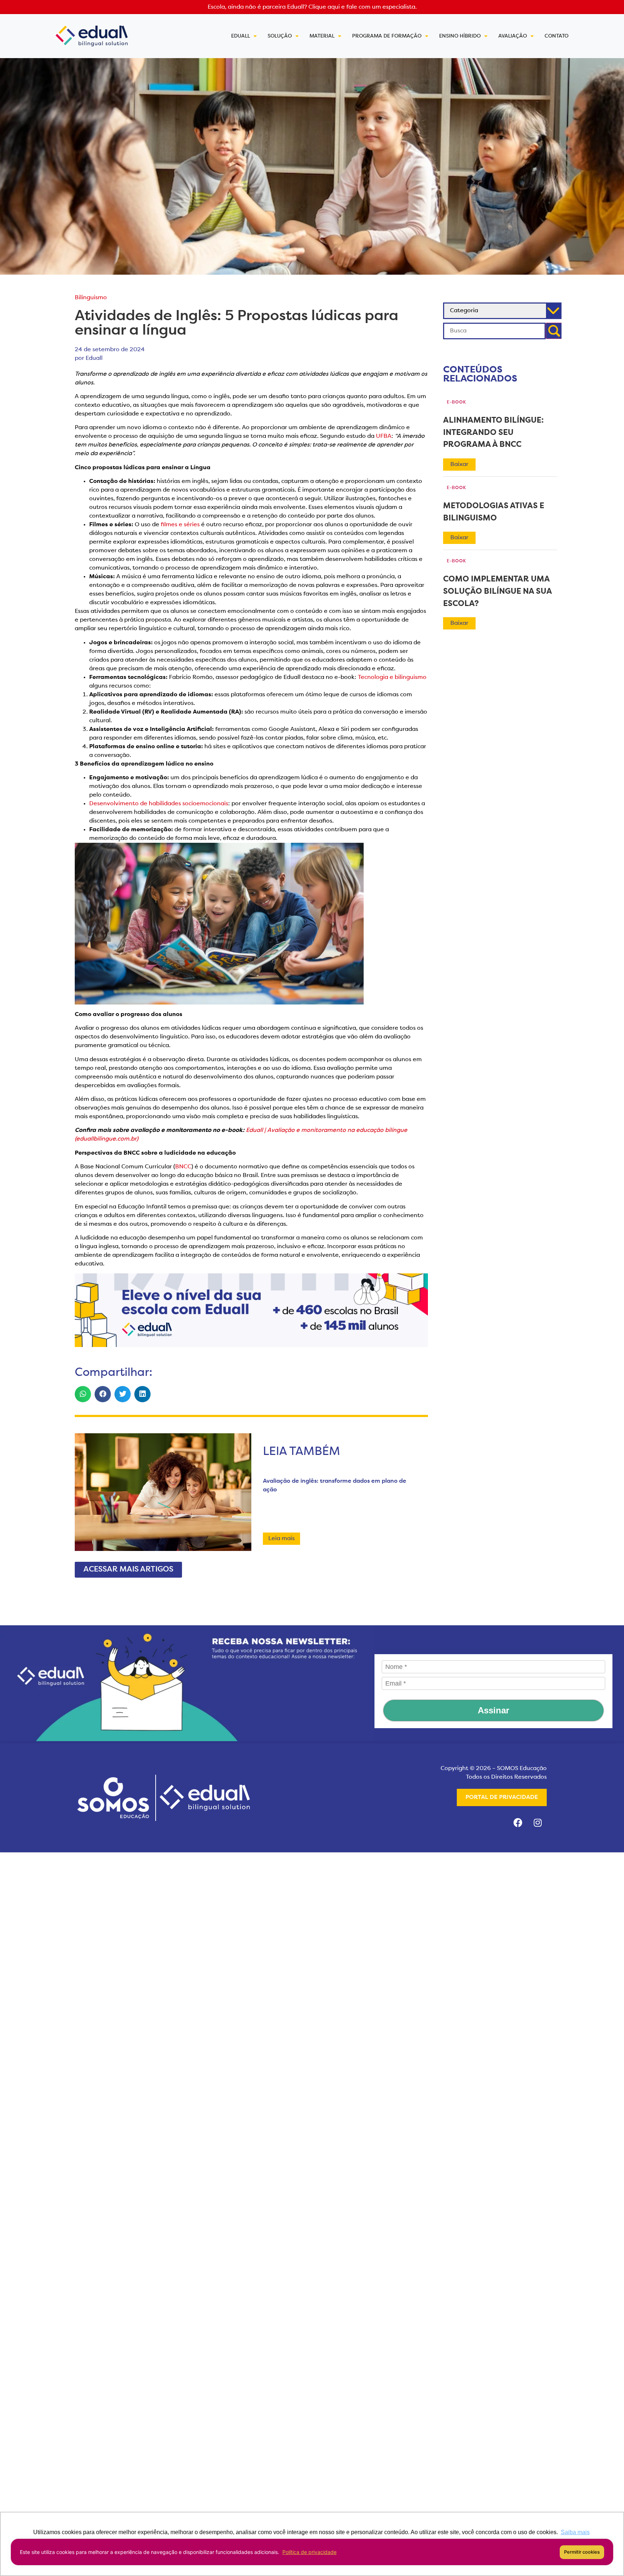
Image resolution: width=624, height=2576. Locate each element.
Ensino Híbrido (460, 36)
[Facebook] (518, 1822)
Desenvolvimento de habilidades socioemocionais (159, 804)
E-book (456, 402)
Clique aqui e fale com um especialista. (363, 7)
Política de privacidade (309, 2552)
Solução (280, 36)
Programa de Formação (387, 36)
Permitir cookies (582, 2552)
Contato (556, 36)
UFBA (384, 436)
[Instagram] (538, 1822)
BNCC (183, 1167)
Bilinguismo (91, 298)
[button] (83, 1394)
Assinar (493, 1710)
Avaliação (513, 36)
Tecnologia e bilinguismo (392, 677)
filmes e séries (180, 525)
